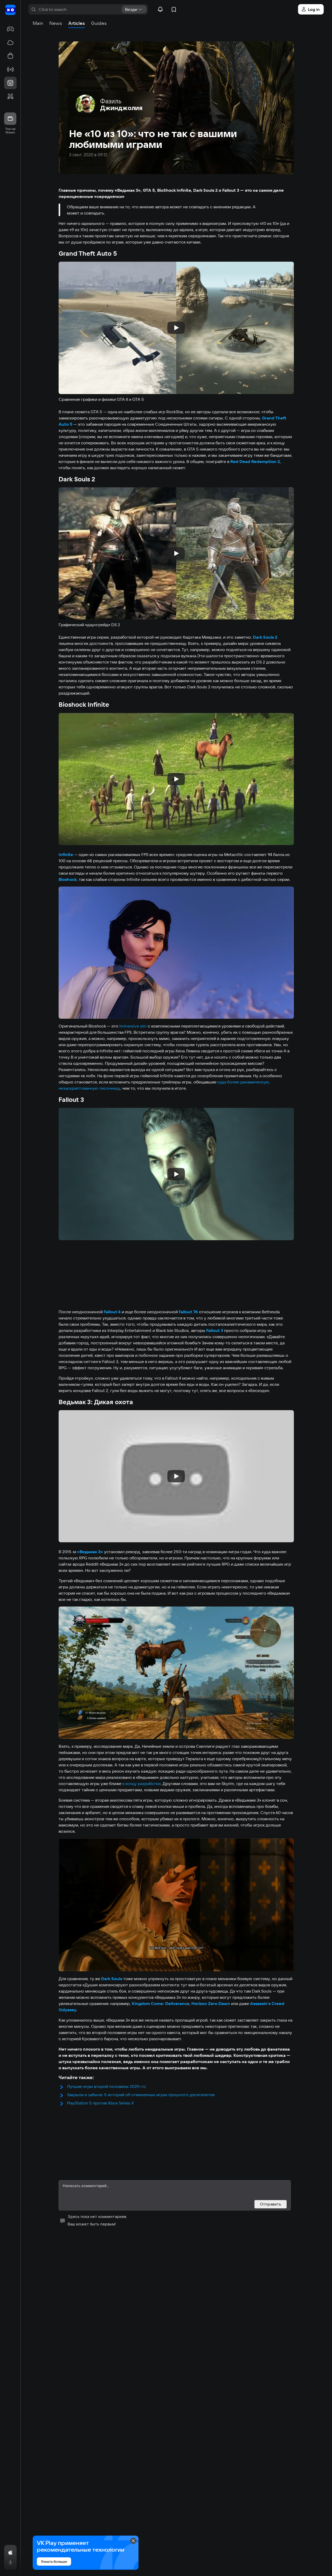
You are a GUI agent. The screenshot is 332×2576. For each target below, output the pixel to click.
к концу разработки (141, 1783)
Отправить (271, 2204)
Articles (77, 23)
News (56, 23)
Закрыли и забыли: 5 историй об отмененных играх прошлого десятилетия (141, 2095)
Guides (99, 23)
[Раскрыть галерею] (176, 953)
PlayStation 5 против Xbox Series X (100, 2103)
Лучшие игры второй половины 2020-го (106, 2086)
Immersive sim (133, 1026)
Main (38, 23)
